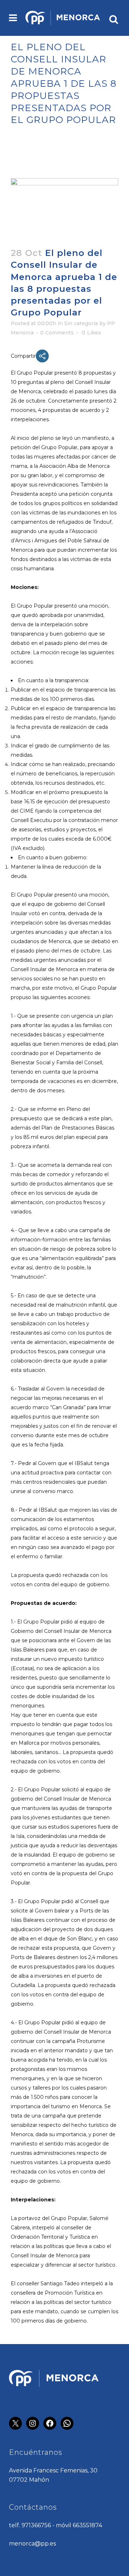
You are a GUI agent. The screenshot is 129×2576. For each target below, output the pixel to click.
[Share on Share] (42, 356)
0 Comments (57, 333)
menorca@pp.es (32, 2544)
